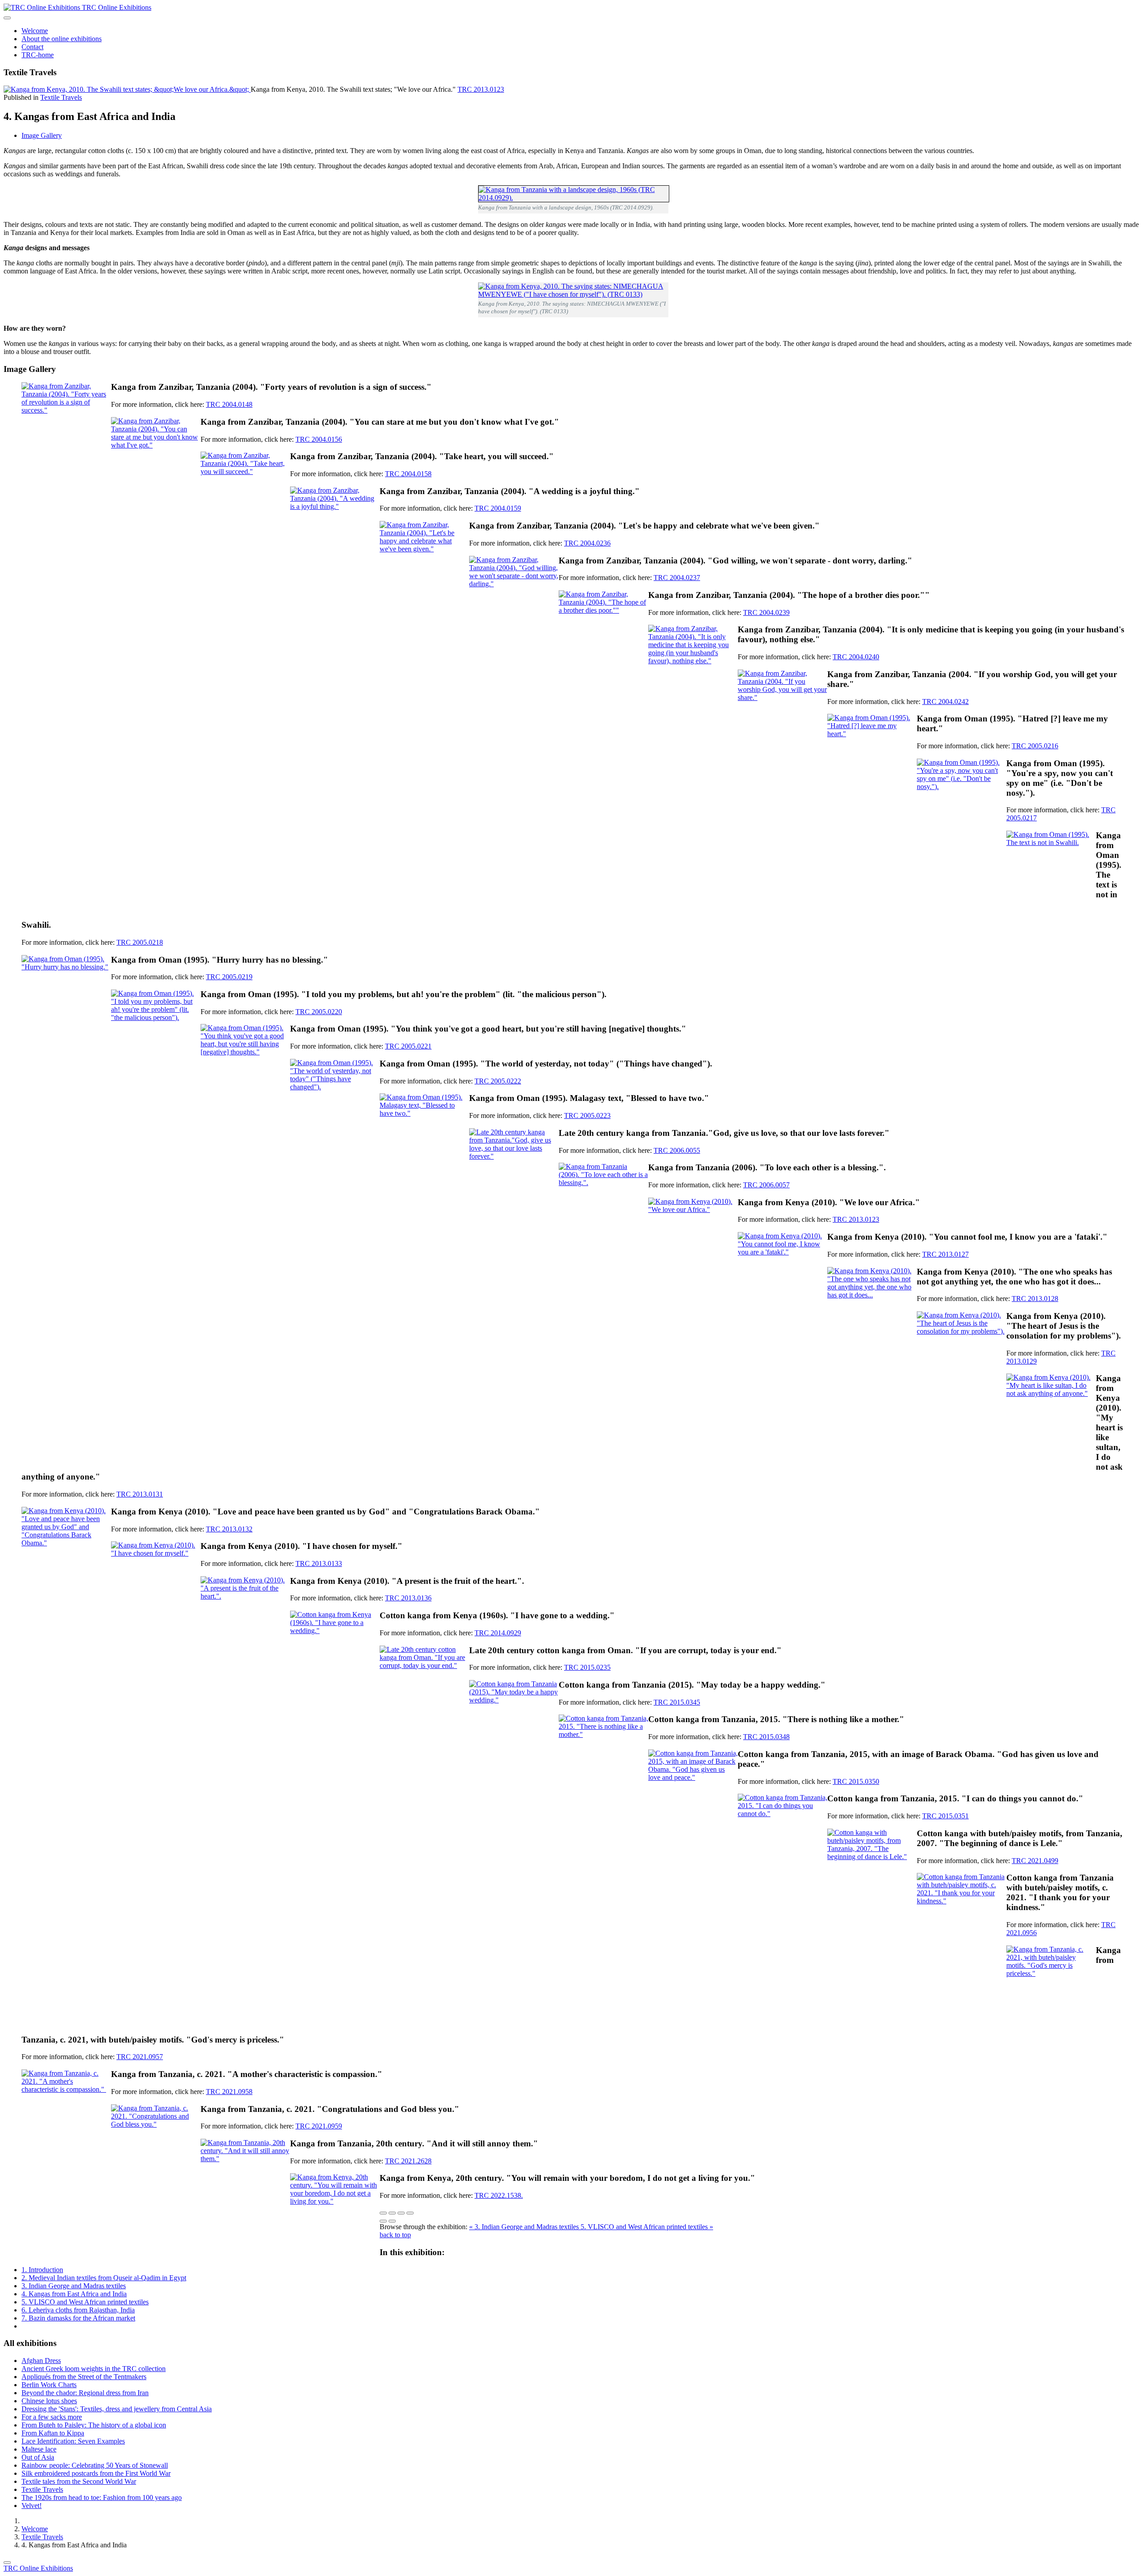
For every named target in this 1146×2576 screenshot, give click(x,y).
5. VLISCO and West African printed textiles (85, 2302)
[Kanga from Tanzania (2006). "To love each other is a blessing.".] (603, 1207)
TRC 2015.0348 (766, 1737)
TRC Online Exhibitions (38, 2568)
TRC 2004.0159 (498, 508)
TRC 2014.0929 (498, 1633)
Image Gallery (42, 135)
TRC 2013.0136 (408, 1598)
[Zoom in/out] (410, 2213)
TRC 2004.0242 (945, 702)
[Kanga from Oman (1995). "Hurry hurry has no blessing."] (66, 1000)
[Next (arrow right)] (392, 2221)
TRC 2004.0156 (319, 439)
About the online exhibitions (62, 39)
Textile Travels (61, 97)
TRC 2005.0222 (498, 1081)
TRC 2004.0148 (229, 404)
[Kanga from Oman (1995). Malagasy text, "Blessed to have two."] (424, 1138)
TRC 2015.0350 (856, 1781)
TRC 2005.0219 (229, 977)
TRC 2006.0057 (766, 1185)
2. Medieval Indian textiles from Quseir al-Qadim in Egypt (104, 2278)
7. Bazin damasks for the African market (78, 2318)
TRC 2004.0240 (856, 657)
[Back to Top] (7, 2563)
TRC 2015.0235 (587, 1667)
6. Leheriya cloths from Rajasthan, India (78, 2310)
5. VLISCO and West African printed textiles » (647, 2227)
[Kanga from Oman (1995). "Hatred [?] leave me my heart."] (872, 759)
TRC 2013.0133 (319, 1563)
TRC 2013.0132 (229, 1529)
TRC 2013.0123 (481, 89)
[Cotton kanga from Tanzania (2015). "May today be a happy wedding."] (514, 1725)
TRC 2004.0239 (766, 612)
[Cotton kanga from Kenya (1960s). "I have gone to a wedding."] (335, 1655)
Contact (32, 47)
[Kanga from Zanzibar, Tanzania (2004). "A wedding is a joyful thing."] (335, 531)
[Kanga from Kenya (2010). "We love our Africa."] (693, 1242)
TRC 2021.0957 (140, 2057)
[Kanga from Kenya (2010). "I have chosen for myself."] (156, 1586)
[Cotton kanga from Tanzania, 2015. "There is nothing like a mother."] (603, 1759)
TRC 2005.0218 (140, 942)
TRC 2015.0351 (945, 1816)
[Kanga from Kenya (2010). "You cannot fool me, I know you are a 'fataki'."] (783, 1277)
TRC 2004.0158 (408, 474)
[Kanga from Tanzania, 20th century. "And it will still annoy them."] (245, 2184)
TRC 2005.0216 (1035, 746)
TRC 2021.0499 (1035, 1861)
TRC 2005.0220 (319, 1012)
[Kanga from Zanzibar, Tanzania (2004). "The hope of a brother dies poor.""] (603, 635)
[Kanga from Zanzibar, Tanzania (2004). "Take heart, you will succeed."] (245, 496)
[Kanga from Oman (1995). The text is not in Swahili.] (1051, 875)
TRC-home (38, 55)
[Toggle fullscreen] (401, 2213)
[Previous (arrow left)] (383, 2221)
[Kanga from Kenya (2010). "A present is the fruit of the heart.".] (245, 1621)
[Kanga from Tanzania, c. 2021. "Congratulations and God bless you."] (156, 2149)
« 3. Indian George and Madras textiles (525, 2227)
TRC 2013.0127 (945, 1254)
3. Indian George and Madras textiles (74, 2286)
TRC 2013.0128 (1035, 1299)
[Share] (392, 2213)
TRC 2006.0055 (677, 1150)
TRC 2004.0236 (587, 543)
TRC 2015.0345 (677, 1702)
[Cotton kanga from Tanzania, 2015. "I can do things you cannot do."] (783, 1838)
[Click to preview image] (127, 89)
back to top (395, 2235)
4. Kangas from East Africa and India (74, 2294)
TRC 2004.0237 (677, 578)
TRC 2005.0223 (587, 1115)
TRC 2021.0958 (229, 2092)
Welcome (35, 31)
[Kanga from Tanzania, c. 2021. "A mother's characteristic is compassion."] (66, 2114)
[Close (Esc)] (383, 2213)
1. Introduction (42, 2270)
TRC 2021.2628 (408, 2161)
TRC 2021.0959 (319, 2126)
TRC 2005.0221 (408, 1046)
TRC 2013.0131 (140, 1494)
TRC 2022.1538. (499, 2195)
